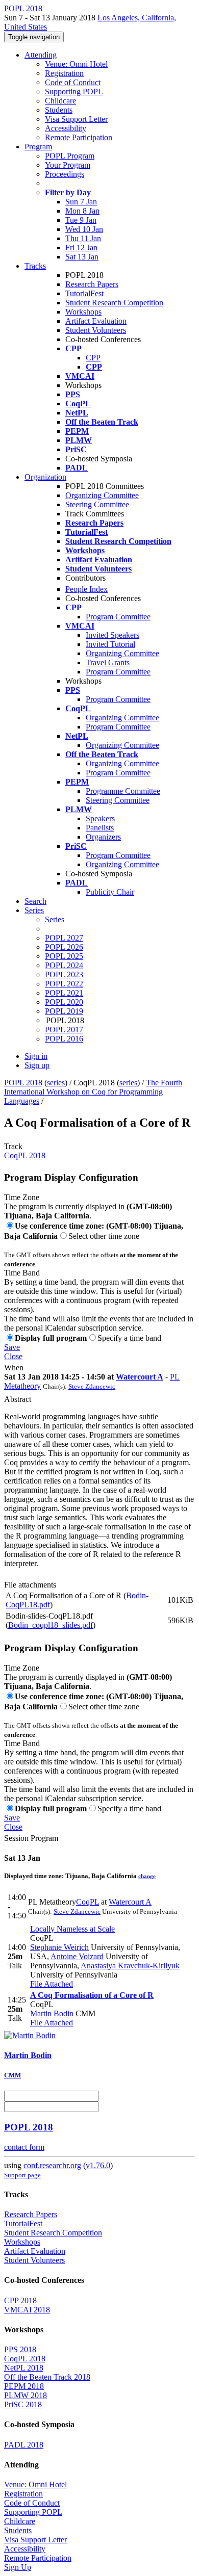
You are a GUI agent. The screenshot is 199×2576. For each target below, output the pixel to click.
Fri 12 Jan (81, 248)
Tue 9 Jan (81, 220)
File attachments (30, 1585)
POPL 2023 (64, 974)
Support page (22, 2175)
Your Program (68, 165)
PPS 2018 (20, 2349)
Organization (45, 477)
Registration (64, 73)
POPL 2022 (64, 984)
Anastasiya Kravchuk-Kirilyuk (130, 1966)
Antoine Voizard (77, 1956)
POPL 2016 (64, 1039)
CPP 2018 (20, 2300)
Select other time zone (104, 1236)
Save (12, 1347)
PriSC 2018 (23, 2404)
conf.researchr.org (52, 2165)
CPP (93, 358)
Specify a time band (129, 1338)
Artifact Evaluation (96, 321)
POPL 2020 (64, 1002)
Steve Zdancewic (92, 1386)
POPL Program (70, 156)
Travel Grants (108, 662)
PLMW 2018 (26, 2395)
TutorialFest (84, 293)
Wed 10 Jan (84, 229)
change (147, 1876)
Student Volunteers (96, 330)
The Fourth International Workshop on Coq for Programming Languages (93, 1092)
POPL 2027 (64, 938)
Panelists (100, 828)
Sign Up (18, 2567)
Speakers (100, 818)
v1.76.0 (98, 2165)
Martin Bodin (52, 2013)
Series (55, 919)
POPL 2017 (64, 1030)
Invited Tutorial (110, 644)
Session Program (31, 1838)
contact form (24, 2147)
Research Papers (92, 284)
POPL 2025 (64, 956)
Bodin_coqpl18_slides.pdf (51, 1625)
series (56, 1083)
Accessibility (66, 128)
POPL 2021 (64, 993)
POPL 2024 (64, 965)
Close (13, 1356)
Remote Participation (79, 137)
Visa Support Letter (76, 119)
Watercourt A (140, 1377)
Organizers (103, 837)
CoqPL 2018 (25, 1155)
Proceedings (65, 174)
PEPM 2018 (24, 2386)
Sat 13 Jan (82, 257)
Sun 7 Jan (81, 202)
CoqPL (88, 1902)
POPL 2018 (23, 1083)
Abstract (18, 1399)
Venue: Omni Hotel (76, 64)
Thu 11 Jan (83, 238)
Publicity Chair (110, 892)
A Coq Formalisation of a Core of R (92, 1995)
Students (59, 110)
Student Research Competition (114, 303)
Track (13, 1146)
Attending (41, 55)
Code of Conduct (73, 82)
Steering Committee (97, 504)
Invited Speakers (113, 635)
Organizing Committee (102, 495)
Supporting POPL (74, 92)
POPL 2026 (64, 947)
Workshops (83, 312)
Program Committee (118, 617)
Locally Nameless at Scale (72, 1929)
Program (38, 147)
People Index (86, 589)
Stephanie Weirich (59, 1947)
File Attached (52, 1984)
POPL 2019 (64, 1011)
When (14, 1368)
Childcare (60, 101)
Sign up (37, 1065)
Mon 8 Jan (82, 211)
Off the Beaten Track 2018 (47, 2377)
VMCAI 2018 (27, 2310)
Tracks (35, 266)
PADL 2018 (24, 2445)
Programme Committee (123, 791)
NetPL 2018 (24, 2368)
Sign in (36, 1056)
